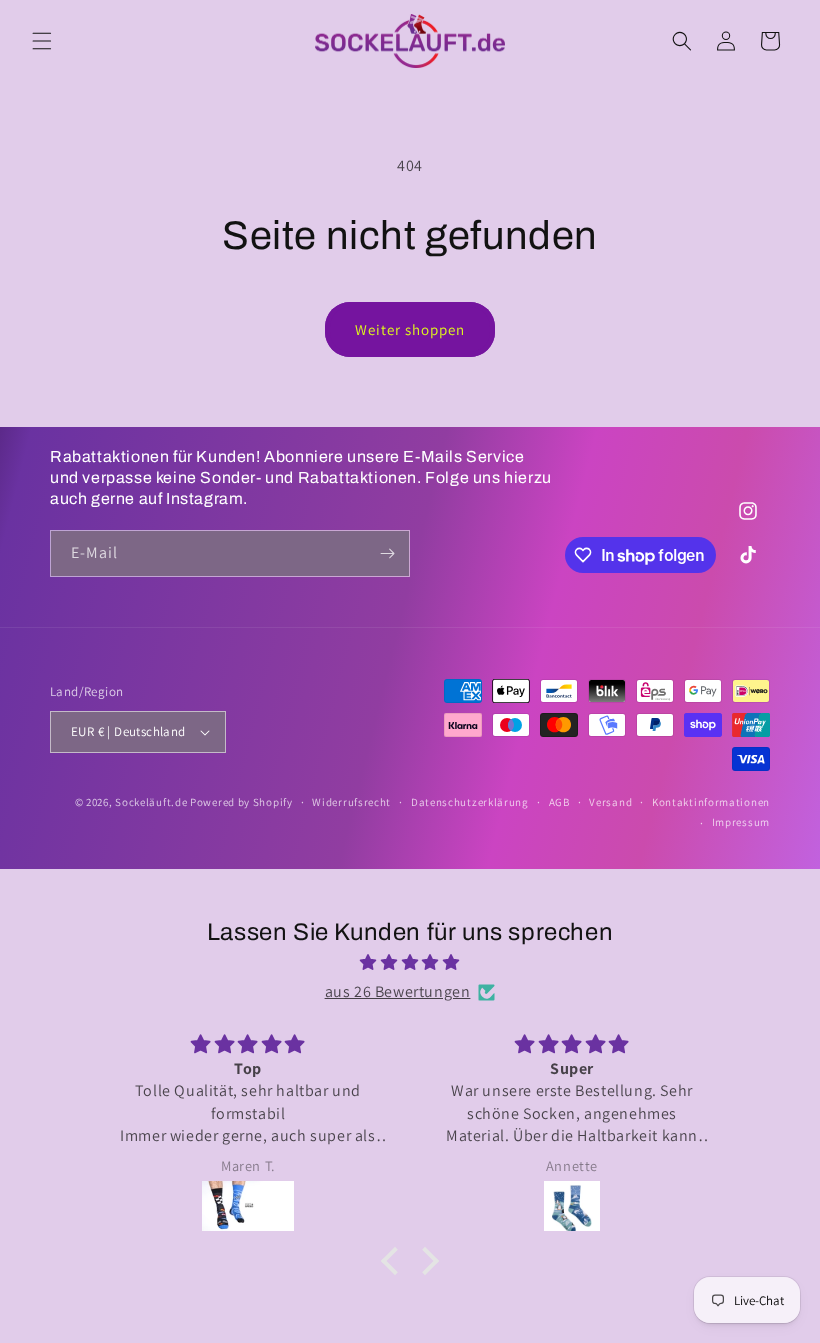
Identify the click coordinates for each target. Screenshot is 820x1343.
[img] (410, 963)
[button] (42, 41)
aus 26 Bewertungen (398, 991)
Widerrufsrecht (351, 802)
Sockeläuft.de (151, 802)
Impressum (741, 822)
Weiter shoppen (410, 329)
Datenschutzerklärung (470, 802)
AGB (559, 802)
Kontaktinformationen (711, 802)
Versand (610, 802)
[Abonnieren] (387, 553)
